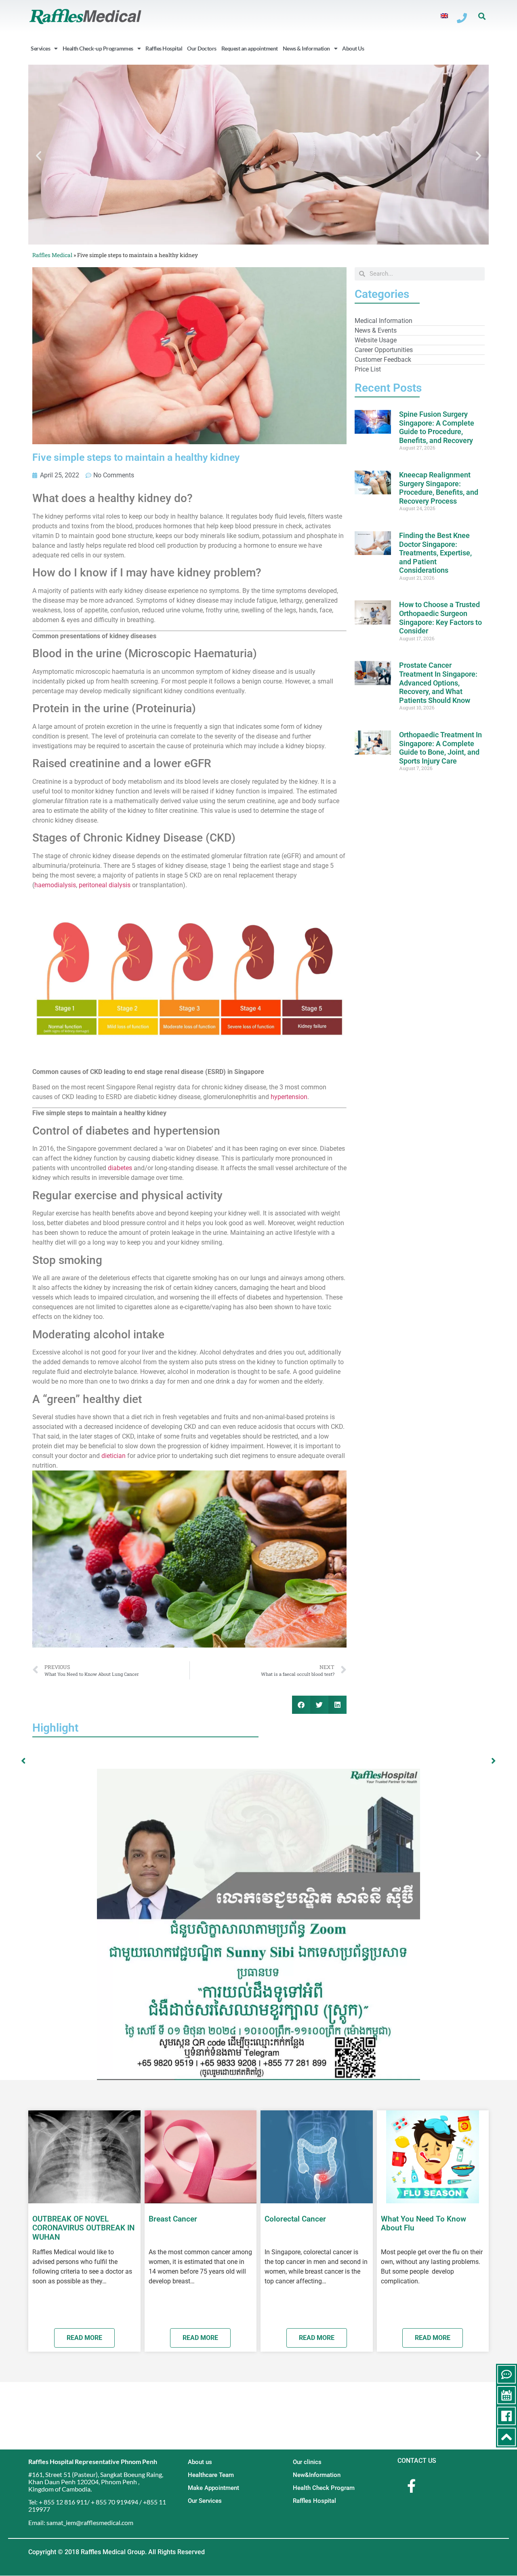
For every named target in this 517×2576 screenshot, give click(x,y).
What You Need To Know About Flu (423, 2224)
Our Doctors (202, 48)
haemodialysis (55, 885)
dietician (113, 1456)
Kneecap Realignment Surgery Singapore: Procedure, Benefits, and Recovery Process (439, 488)
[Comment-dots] (506, 2374)
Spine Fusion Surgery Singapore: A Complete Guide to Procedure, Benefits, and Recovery (437, 427)
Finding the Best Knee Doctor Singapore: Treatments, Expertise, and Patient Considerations (435, 553)
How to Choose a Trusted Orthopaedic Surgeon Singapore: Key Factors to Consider (440, 618)
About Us (353, 48)
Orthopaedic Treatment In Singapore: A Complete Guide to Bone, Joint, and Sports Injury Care (440, 748)
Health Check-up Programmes (98, 48)
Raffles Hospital (164, 48)
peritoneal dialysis (105, 885)
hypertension (289, 1097)
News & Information (306, 48)
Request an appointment (250, 48)
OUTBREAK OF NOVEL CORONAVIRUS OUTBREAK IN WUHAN (83, 2228)
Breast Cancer (173, 2219)
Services (40, 48)
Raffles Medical (52, 255)
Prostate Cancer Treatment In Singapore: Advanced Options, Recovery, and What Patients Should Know (438, 683)
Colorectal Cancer (295, 2219)
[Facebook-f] (411, 2486)
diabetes (120, 1168)
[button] (482, 16)
